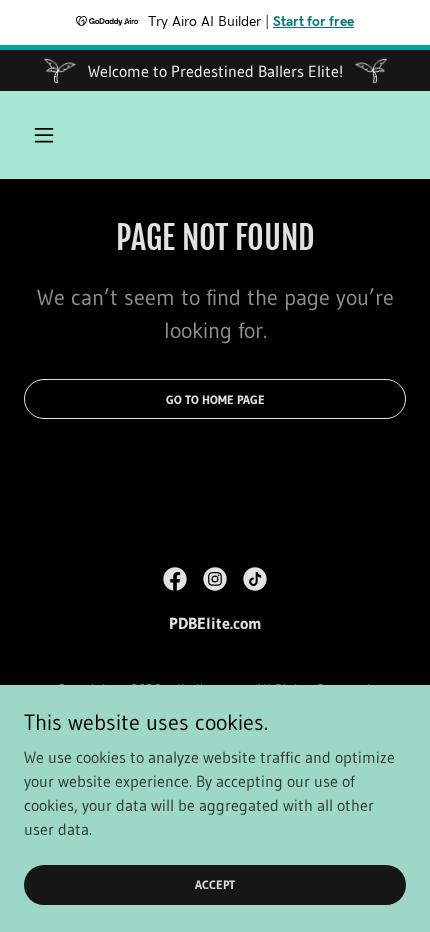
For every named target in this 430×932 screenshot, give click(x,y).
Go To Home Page (215, 399)
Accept (215, 884)
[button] (52, 135)
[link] (175, 579)
